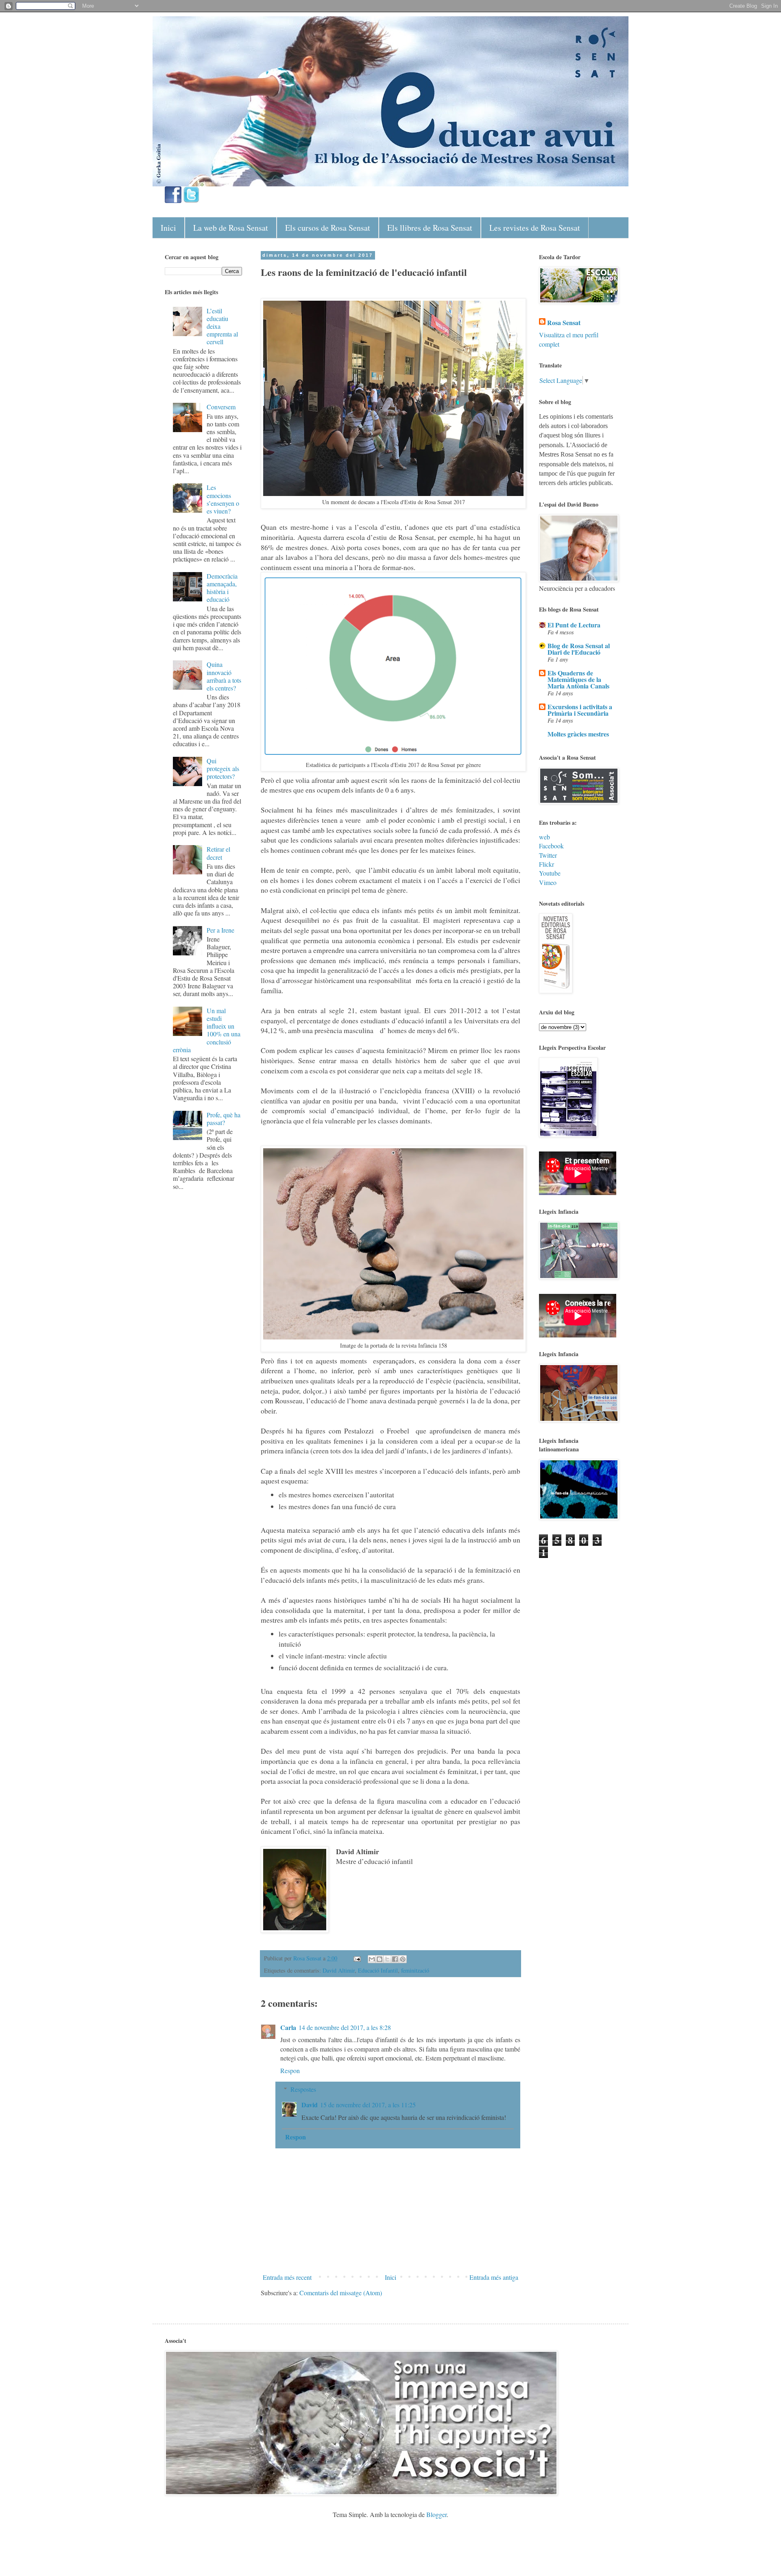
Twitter (548, 855)
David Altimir (339, 1970)
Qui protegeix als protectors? (223, 768)
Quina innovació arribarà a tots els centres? (224, 676)
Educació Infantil (378, 1970)
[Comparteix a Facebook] (395, 1959)
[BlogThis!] (380, 1959)
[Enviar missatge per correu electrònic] (357, 1958)
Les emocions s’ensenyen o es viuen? (223, 499)
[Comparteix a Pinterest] (403, 1959)
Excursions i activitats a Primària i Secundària (580, 710)
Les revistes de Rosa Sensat (535, 228)
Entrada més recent (287, 2277)
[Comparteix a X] (387, 1959)
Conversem (221, 407)
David (310, 2105)
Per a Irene (220, 930)
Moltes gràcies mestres (578, 734)
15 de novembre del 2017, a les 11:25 (368, 2105)
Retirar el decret (218, 853)
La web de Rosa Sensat (231, 228)
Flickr (546, 864)
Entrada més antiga (494, 2277)
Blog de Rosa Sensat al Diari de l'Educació (579, 649)
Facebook (551, 846)
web (544, 837)
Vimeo (548, 882)
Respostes (303, 2089)
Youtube (550, 873)
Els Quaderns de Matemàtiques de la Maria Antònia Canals (578, 679)
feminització (415, 1970)
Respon (290, 2070)
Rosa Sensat (564, 323)
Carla (288, 2027)
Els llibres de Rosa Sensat (430, 228)
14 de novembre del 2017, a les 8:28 (345, 2027)
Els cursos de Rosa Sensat (328, 228)
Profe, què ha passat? (224, 1119)
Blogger (436, 2514)
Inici (168, 228)
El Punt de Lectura (574, 625)
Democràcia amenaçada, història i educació (222, 588)
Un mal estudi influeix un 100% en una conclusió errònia (207, 1030)
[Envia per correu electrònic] (372, 1959)
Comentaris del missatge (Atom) (341, 2293)
